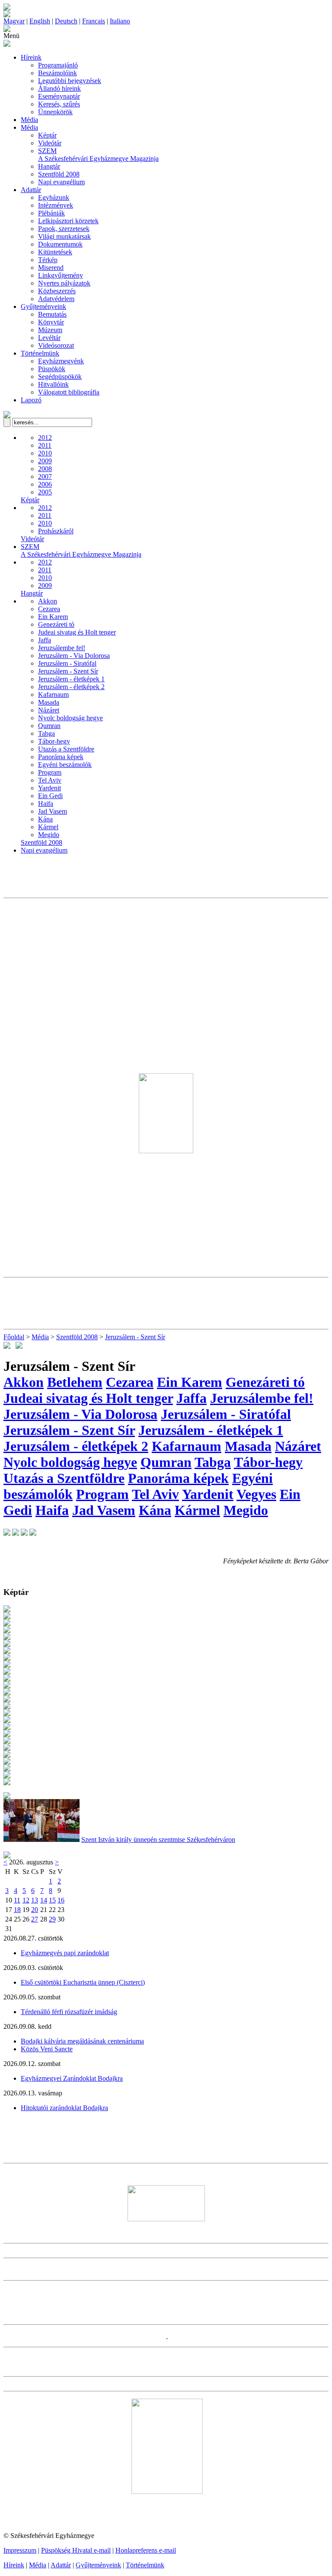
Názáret (49, 710)
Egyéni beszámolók (65, 765)
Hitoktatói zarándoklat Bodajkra (64, 2108)
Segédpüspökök (60, 377)
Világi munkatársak (64, 236)
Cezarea (49, 609)
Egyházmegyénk (61, 361)
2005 (45, 492)
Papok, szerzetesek (64, 229)
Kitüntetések (55, 252)
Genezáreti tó (56, 624)
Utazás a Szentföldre (66, 749)
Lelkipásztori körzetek (68, 221)
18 (17, 1910)
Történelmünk (40, 353)
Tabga (46, 733)
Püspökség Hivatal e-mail (76, 2550)
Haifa (46, 804)
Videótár (50, 143)
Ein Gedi (50, 796)
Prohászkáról (56, 531)
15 (52, 1900)
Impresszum (20, 2550)
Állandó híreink (59, 88)
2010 (45, 453)
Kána (45, 819)
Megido (49, 835)
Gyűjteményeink (43, 306)
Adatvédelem (56, 299)
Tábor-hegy (54, 741)
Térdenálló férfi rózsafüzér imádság (69, 2012)
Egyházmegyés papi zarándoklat (65, 1953)
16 (61, 1900)
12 (26, 1900)
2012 (45, 438)
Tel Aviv (50, 780)
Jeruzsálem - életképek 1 (71, 679)
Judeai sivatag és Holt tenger (77, 632)
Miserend (51, 268)
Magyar (14, 21)
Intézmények (56, 205)
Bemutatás (52, 314)
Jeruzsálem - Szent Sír (68, 671)
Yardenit (49, 788)
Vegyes (256, 1494)
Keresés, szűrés (59, 104)
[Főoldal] (7, 15)
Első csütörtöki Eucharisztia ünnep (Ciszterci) (83, 1982)
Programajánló (58, 65)
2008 (45, 469)
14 (44, 1900)
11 (17, 1900)
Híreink (31, 57)
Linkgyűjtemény (61, 275)
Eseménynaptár (59, 96)
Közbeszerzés (57, 291)
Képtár (47, 135)
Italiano (120, 21)
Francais (94, 21)
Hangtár (49, 166)
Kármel (48, 827)
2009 (45, 461)
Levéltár (49, 338)
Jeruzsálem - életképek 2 (71, 687)
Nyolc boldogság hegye (70, 718)
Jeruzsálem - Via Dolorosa (74, 656)
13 (35, 1900)
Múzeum (50, 330)
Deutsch (66, 21)
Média (29, 120)
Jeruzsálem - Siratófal (67, 663)
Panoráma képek (61, 757)
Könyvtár (51, 322)
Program (50, 772)
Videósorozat (56, 345)
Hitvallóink (53, 384)
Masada (49, 702)
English (40, 21)
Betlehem (75, 1382)
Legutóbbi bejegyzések (70, 81)
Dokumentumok (60, 244)
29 (52, 1919)
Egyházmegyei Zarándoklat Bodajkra (72, 2078)
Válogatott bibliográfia (69, 392)
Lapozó (31, 400)
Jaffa (45, 640)
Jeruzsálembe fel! (62, 648)
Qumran (49, 726)
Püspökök (52, 369)
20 (35, 1910)
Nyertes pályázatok (64, 283)
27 (35, 1919)
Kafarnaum (53, 695)
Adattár (31, 190)
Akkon (48, 601)
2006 (45, 484)
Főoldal (14, 1337)
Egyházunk (54, 197)
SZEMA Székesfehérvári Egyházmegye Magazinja (98, 155)
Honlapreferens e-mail (146, 2550)
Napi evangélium (61, 182)
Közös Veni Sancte (47, 2049)
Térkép (48, 260)
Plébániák (51, 213)
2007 (45, 476)
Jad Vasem (53, 811)
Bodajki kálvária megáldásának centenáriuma (82, 2041)
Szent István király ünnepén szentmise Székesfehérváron (158, 1840)
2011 (45, 445)
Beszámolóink (57, 73)
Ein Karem (53, 617)
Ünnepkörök (55, 112)
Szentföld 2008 (59, 174)
